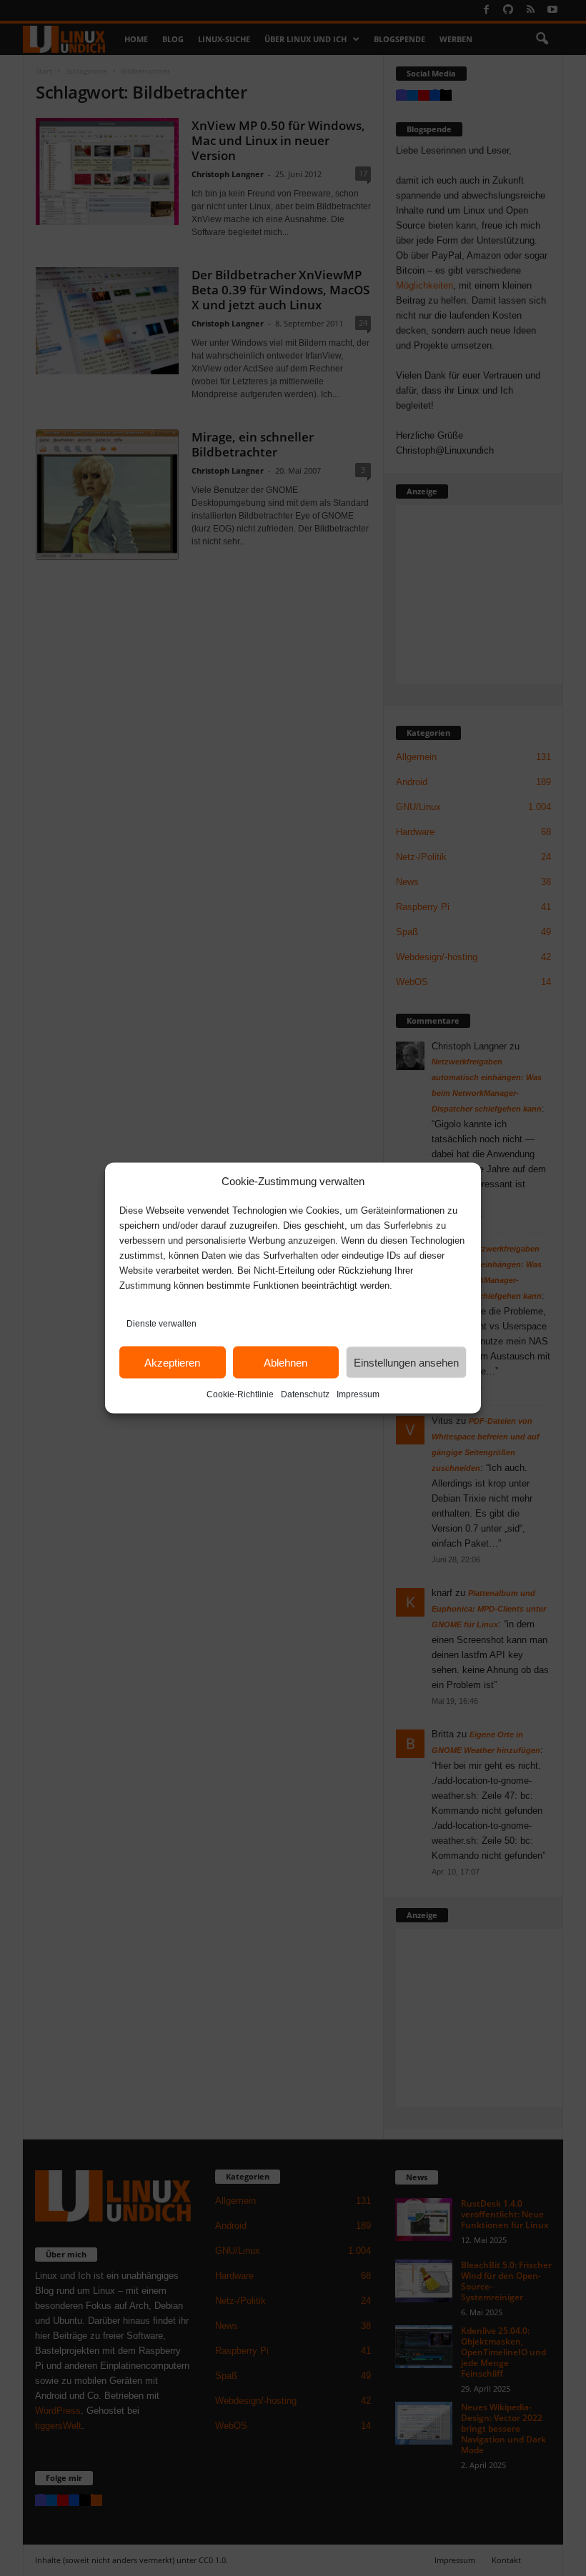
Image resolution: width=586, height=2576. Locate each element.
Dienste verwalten (162, 1324)
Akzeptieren (172, 1362)
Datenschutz (305, 1394)
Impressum (358, 1394)
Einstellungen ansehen (406, 1362)
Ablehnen (285, 1362)
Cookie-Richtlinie (240, 1394)
